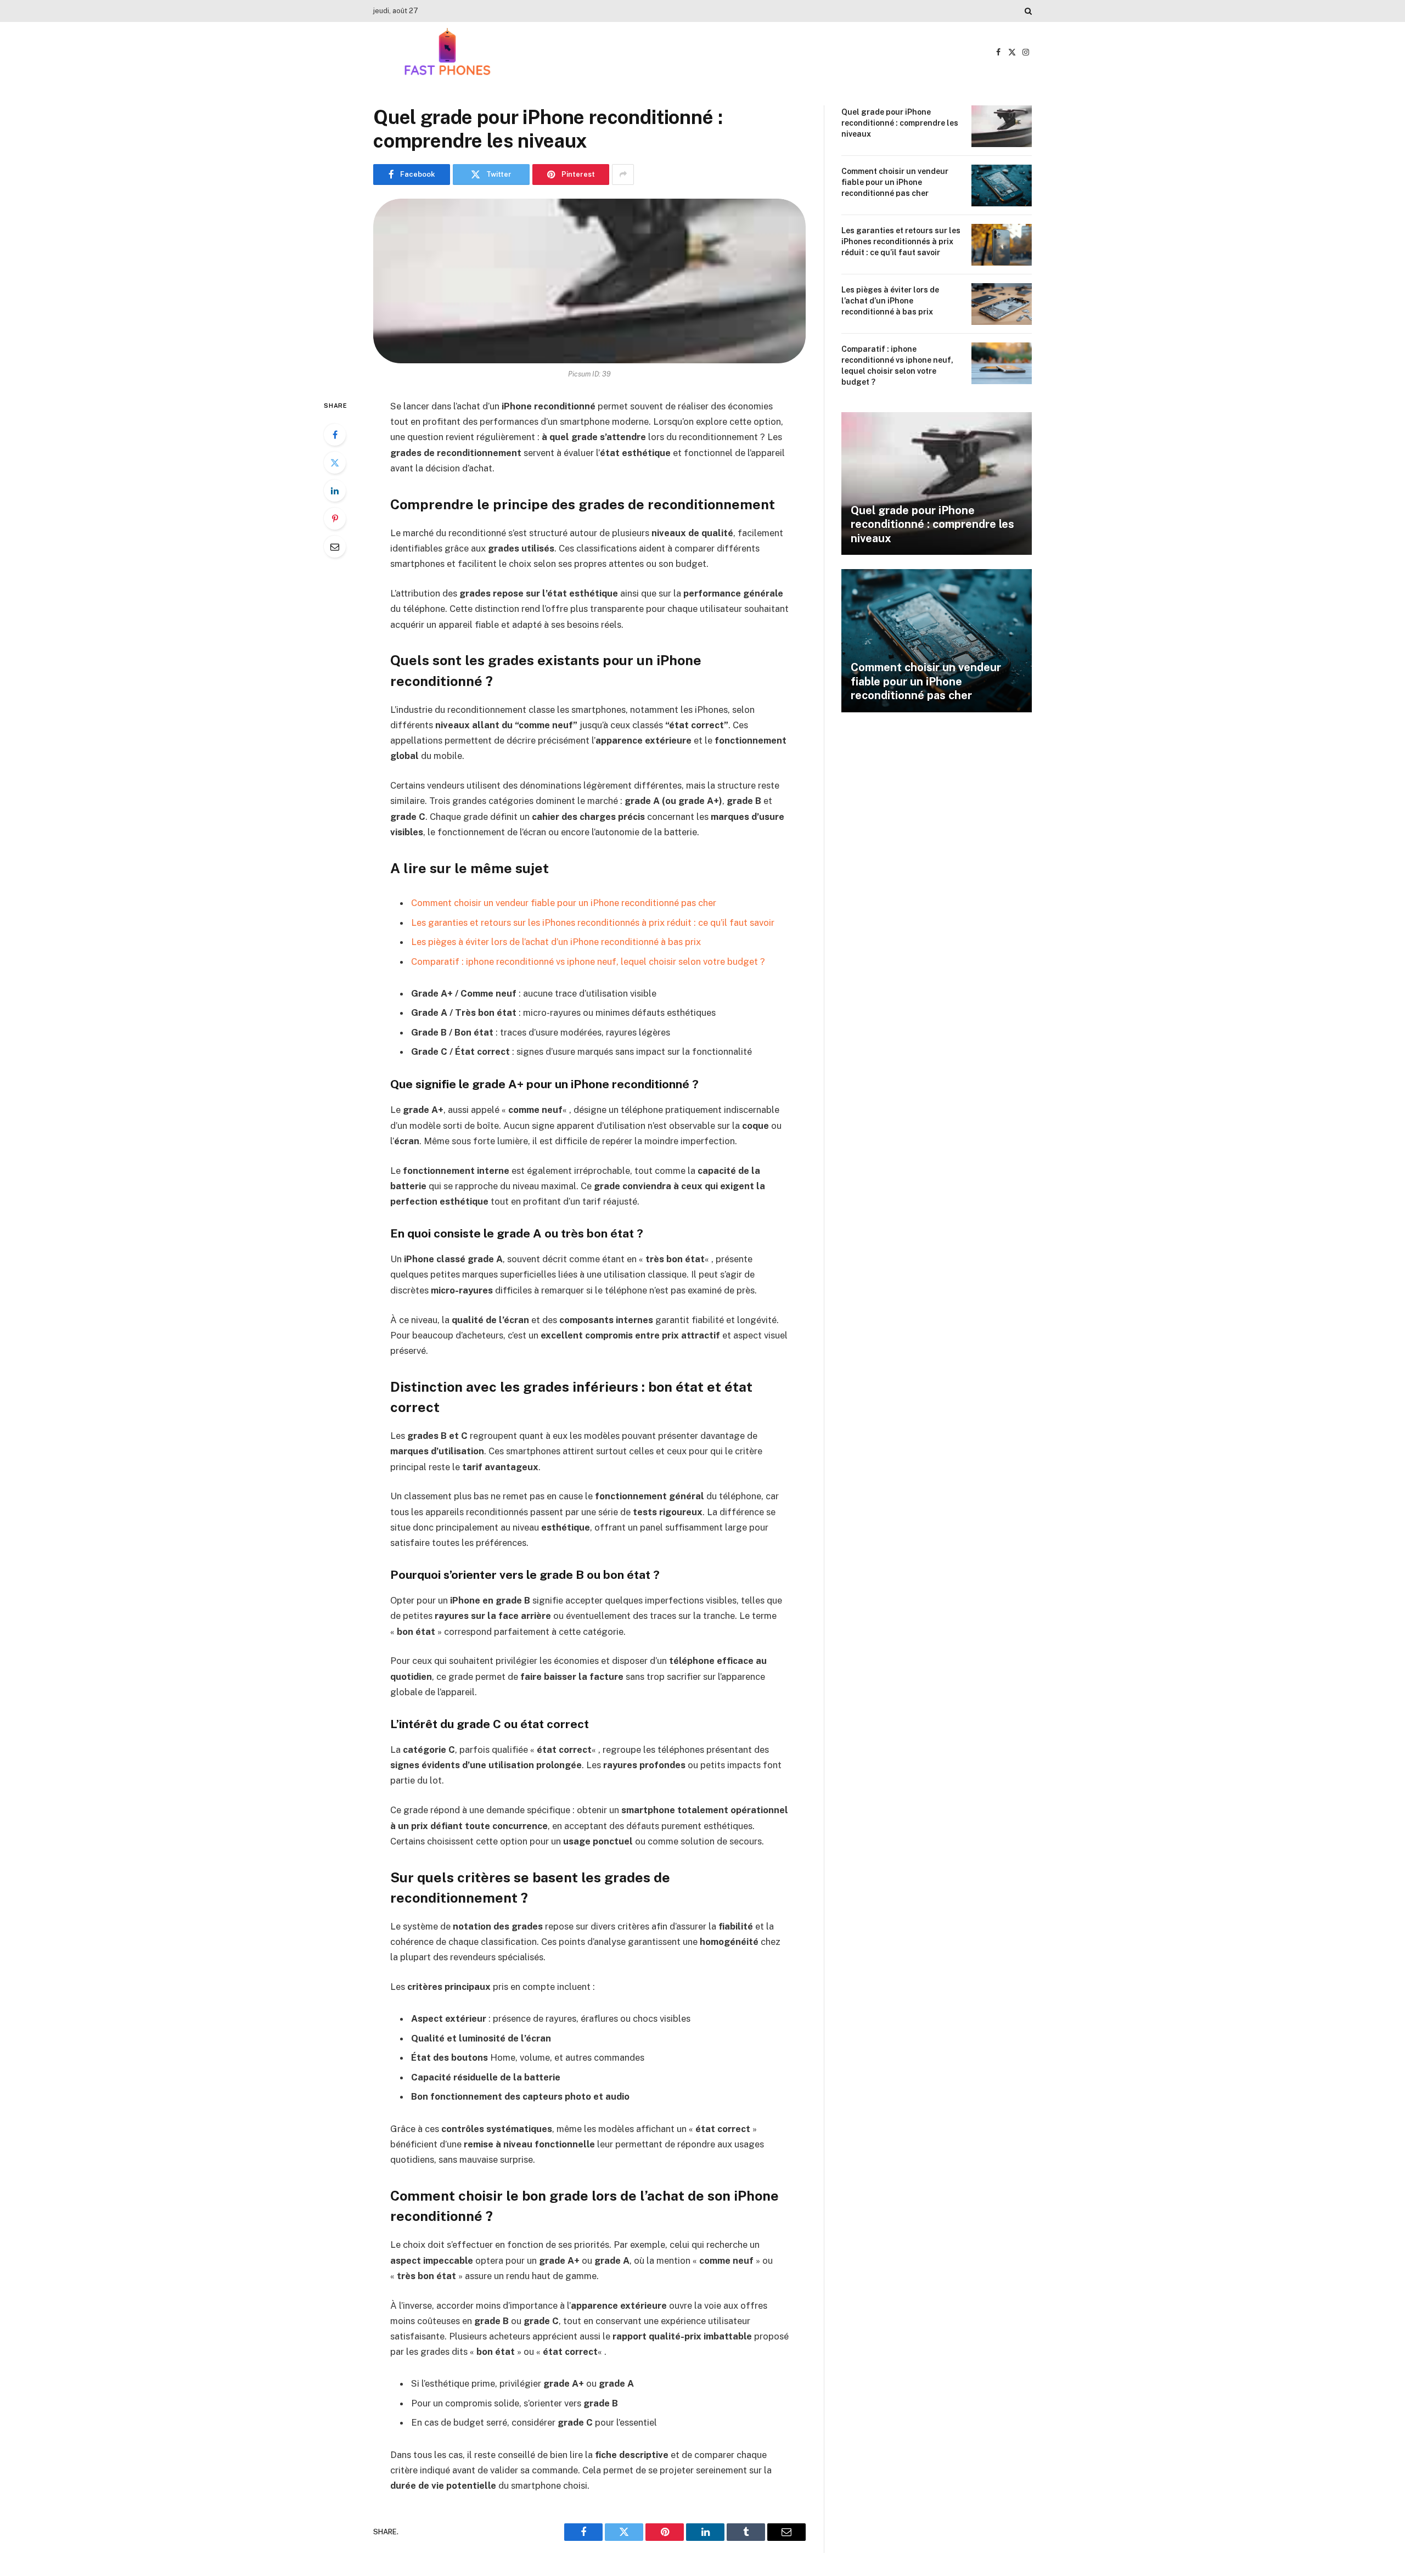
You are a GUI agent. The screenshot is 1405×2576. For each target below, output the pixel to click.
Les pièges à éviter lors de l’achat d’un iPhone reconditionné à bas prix (556, 942)
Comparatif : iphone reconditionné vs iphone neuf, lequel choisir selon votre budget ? (588, 961)
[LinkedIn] (335, 491)
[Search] (1027, 11)
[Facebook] (335, 435)
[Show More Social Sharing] (623, 175)
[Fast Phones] (447, 52)
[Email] (335, 547)
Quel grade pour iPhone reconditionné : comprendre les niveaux (900, 123)
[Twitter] (335, 463)
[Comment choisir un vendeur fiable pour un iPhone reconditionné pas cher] (1002, 185)
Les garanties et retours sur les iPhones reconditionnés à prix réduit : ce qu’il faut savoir (593, 923)
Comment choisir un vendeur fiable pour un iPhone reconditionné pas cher (564, 903)
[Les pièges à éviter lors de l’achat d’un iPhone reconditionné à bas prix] (1002, 304)
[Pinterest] (335, 519)
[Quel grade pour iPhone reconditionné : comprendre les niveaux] (589, 281)
